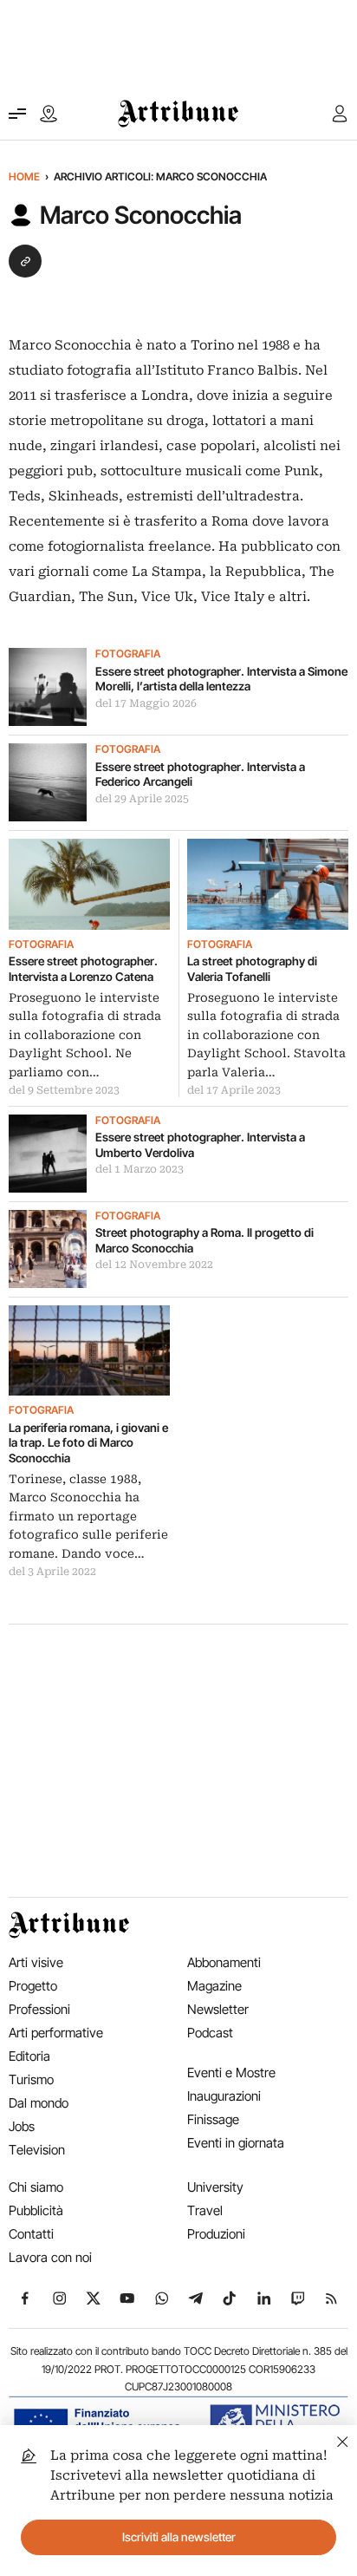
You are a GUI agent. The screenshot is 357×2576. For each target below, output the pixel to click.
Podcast (210, 2033)
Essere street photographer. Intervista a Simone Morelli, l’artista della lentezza (221, 679)
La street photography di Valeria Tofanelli (252, 969)
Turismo (31, 2079)
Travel (205, 2210)
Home (24, 177)
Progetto (33, 1986)
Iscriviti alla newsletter (179, 2537)
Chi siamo (36, 2187)
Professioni (39, 2009)
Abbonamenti (224, 1962)
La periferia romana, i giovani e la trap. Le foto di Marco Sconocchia (88, 1443)
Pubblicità (36, 2210)
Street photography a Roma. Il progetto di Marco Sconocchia (204, 1240)
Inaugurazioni (224, 2096)
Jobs (22, 2126)
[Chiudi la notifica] (343, 2439)
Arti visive (36, 1962)
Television (37, 2150)
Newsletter (218, 2009)
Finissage (213, 2119)
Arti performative (56, 2033)
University (215, 2187)
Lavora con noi (50, 2257)
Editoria (29, 2056)
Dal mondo (39, 2103)
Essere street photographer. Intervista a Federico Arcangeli (200, 775)
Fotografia (128, 654)
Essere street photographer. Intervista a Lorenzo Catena (83, 969)
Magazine (214, 1986)
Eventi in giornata (236, 2143)
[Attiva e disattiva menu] (17, 114)
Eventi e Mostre (231, 2073)
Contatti (31, 2234)
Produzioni (216, 2234)
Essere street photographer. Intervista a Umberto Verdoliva (200, 1145)
